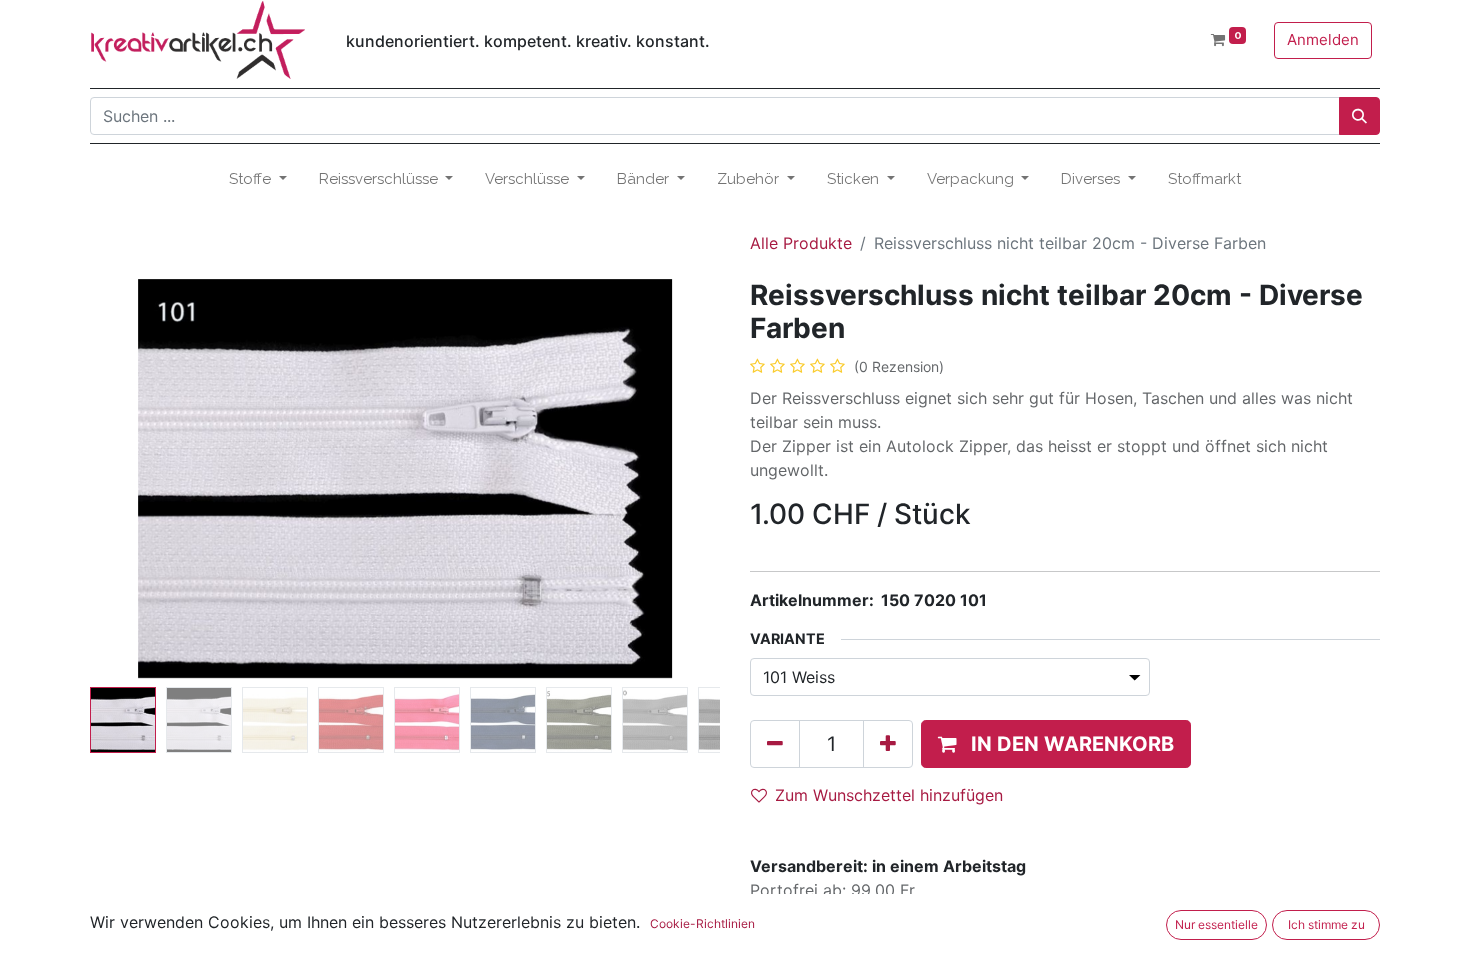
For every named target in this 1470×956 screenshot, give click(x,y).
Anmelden (1323, 39)
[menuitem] (1204, 179)
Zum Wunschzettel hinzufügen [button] (889, 795)
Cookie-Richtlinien (702, 923)
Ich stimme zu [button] (1326, 924)
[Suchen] (1359, 116)
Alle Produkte (801, 243)
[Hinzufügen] (888, 744)
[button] (137, 479)
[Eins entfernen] (775, 744)
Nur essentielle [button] (1216, 924)
